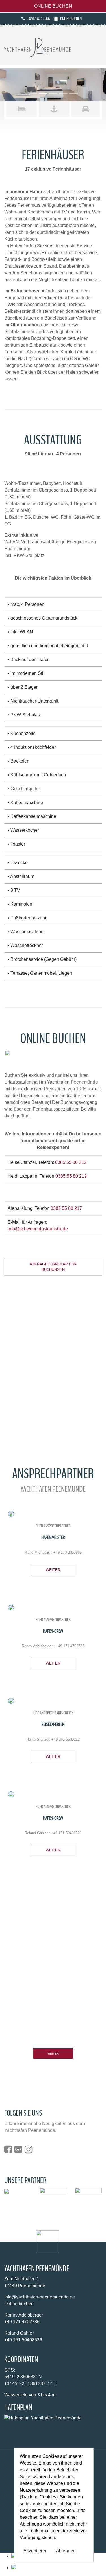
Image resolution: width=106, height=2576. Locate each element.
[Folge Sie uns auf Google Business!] (20, 2151)
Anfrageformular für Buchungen (53, 1267)
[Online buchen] (59, 2568)
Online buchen (53, 6)
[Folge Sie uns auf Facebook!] (9, 2151)
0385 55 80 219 (71, 1176)
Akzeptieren (35, 2551)
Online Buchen (71, 19)
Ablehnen (66, 2551)
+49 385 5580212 (66, 1739)
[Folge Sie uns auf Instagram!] (29, 2151)
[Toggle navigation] (94, 49)
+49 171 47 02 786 (38, 19)
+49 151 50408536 (66, 1833)
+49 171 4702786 (70, 1646)
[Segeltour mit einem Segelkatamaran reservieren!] (7, 2191)
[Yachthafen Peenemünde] (37, 47)
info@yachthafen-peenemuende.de (40, 2297)
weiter (53, 1570)
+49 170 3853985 (68, 1552)
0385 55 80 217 (66, 1208)
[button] (8, 85)
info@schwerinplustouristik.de (38, 1229)
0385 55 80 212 (71, 1162)
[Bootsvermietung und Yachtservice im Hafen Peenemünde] (88, 2200)
